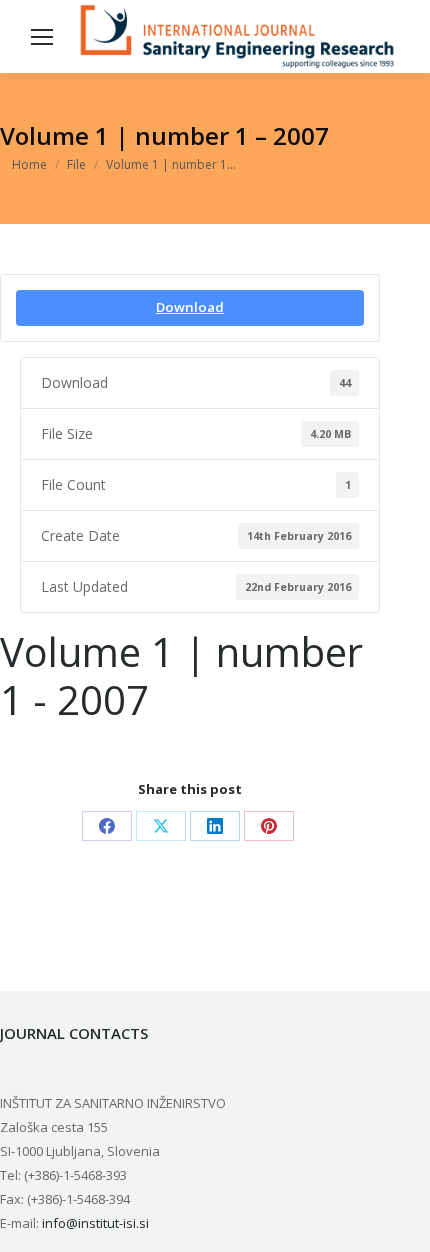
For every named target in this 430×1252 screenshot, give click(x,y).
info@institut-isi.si (95, 1223)
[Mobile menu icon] (42, 37)
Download (190, 307)
